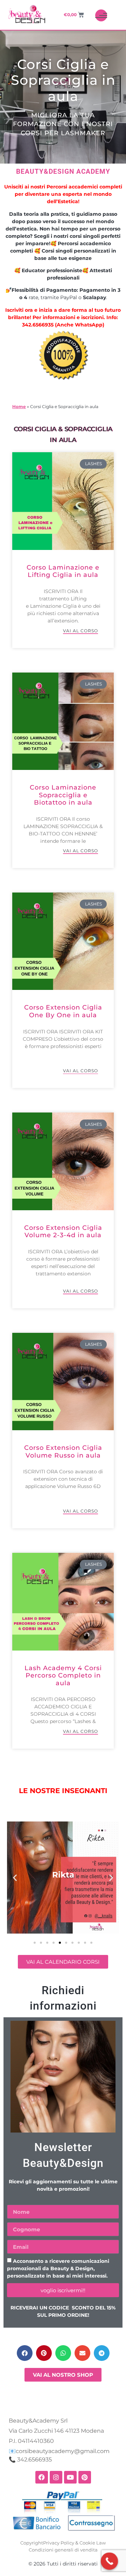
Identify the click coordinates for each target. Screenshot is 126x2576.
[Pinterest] (85, 2477)
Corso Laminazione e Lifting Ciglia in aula (63, 571)
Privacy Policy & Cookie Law (74, 2543)
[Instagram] (56, 2477)
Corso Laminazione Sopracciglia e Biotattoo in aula (63, 795)
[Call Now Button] (110, 2561)
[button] (15, 1877)
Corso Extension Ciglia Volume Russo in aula (63, 1452)
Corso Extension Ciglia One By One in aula (63, 1011)
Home (19, 407)
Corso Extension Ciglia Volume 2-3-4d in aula (63, 1232)
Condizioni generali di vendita (63, 2550)
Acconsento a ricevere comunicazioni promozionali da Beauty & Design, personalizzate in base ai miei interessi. (58, 2269)
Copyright (32, 2543)
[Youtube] (70, 2477)
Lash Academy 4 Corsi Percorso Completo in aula (63, 1676)
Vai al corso (80, 631)
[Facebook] (42, 2477)
